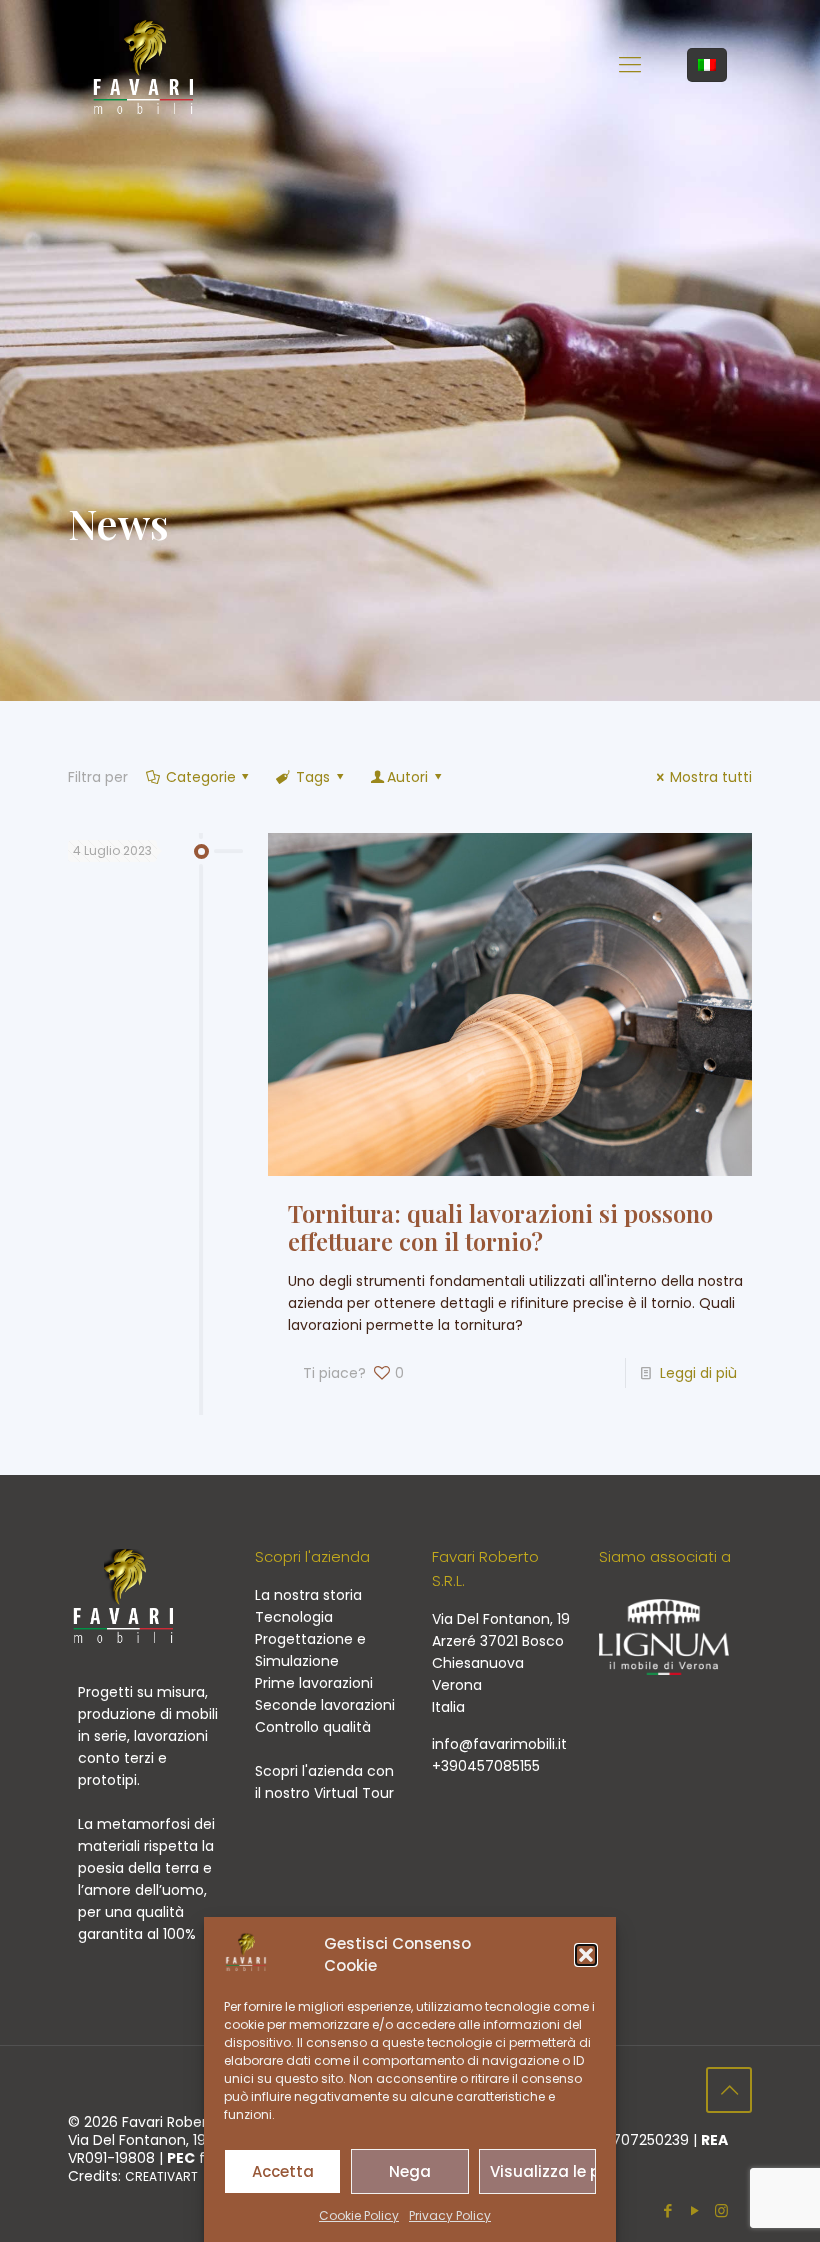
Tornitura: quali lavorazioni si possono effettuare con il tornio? (500, 1227)
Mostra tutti (711, 777)
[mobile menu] (630, 65)
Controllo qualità (313, 1727)
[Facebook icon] (667, 2210)
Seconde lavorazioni (325, 1705)
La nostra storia (308, 1595)
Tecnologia (294, 1617)
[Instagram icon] (721, 2210)
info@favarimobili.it (499, 1744)
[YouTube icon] (694, 2210)
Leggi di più (698, 1373)
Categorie (201, 777)
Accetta (283, 2171)
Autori (407, 777)
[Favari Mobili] (143, 65)
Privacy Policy (450, 2215)
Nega (410, 2171)
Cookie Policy (359, 2215)
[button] (586, 1955)
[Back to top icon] (729, 2090)
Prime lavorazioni (314, 1683)
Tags (313, 777)
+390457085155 (486, 1766)
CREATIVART (161, 2176)
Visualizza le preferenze (543, 2171)
